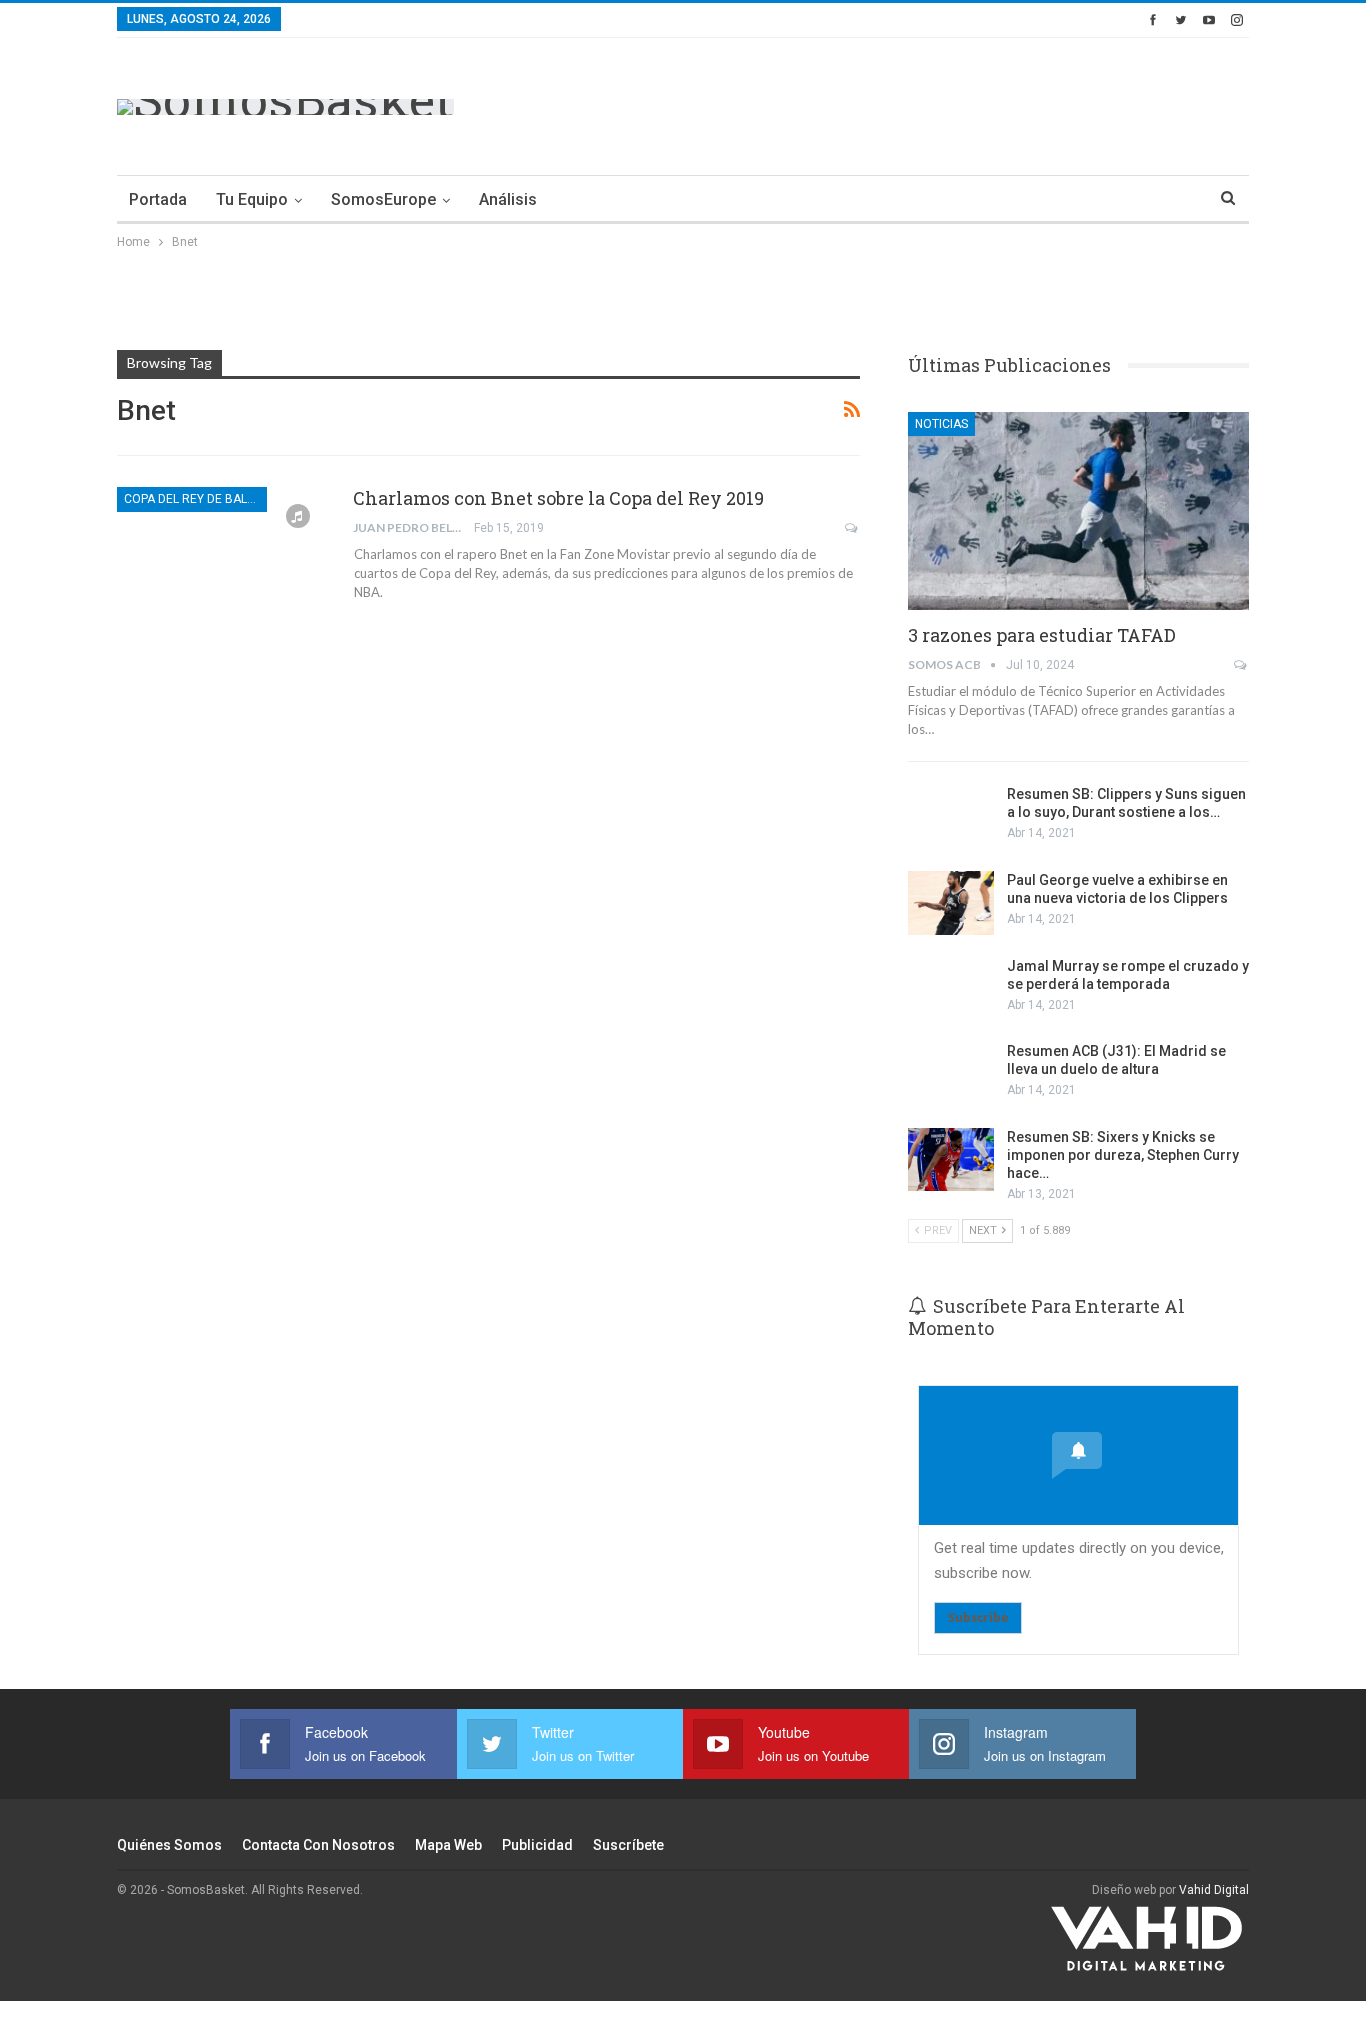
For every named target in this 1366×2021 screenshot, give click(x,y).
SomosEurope (383, 199)
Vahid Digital (1214, 1890)
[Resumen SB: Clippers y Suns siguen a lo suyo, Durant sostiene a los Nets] (951, 817)
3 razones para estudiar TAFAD (1042, 635)
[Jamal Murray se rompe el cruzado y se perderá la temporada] (951, 989)
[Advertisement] (885, 103)
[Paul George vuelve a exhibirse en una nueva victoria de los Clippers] (951, 903)
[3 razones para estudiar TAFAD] (1078, 511)
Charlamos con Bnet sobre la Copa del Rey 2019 (558, 498)
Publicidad (537, 1845)
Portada (158, 199)
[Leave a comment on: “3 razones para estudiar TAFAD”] (1241, 665)
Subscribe (978, 1617)
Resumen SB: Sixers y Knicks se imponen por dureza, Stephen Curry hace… (1123, 1155)
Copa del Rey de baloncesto (195, 499)
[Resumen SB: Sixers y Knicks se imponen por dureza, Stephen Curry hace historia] (951, 1160)
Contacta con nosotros (318, 1845)
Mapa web (448, 1845)
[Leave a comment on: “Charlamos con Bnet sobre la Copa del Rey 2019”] (852, 528)
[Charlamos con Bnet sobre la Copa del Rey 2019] (222, 554)
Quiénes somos (169, 1845)
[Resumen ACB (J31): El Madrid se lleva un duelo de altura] (951, 1074)
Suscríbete (628, 1845)
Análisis (508, 199)
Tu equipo (252, 199)
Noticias (941, 424)
